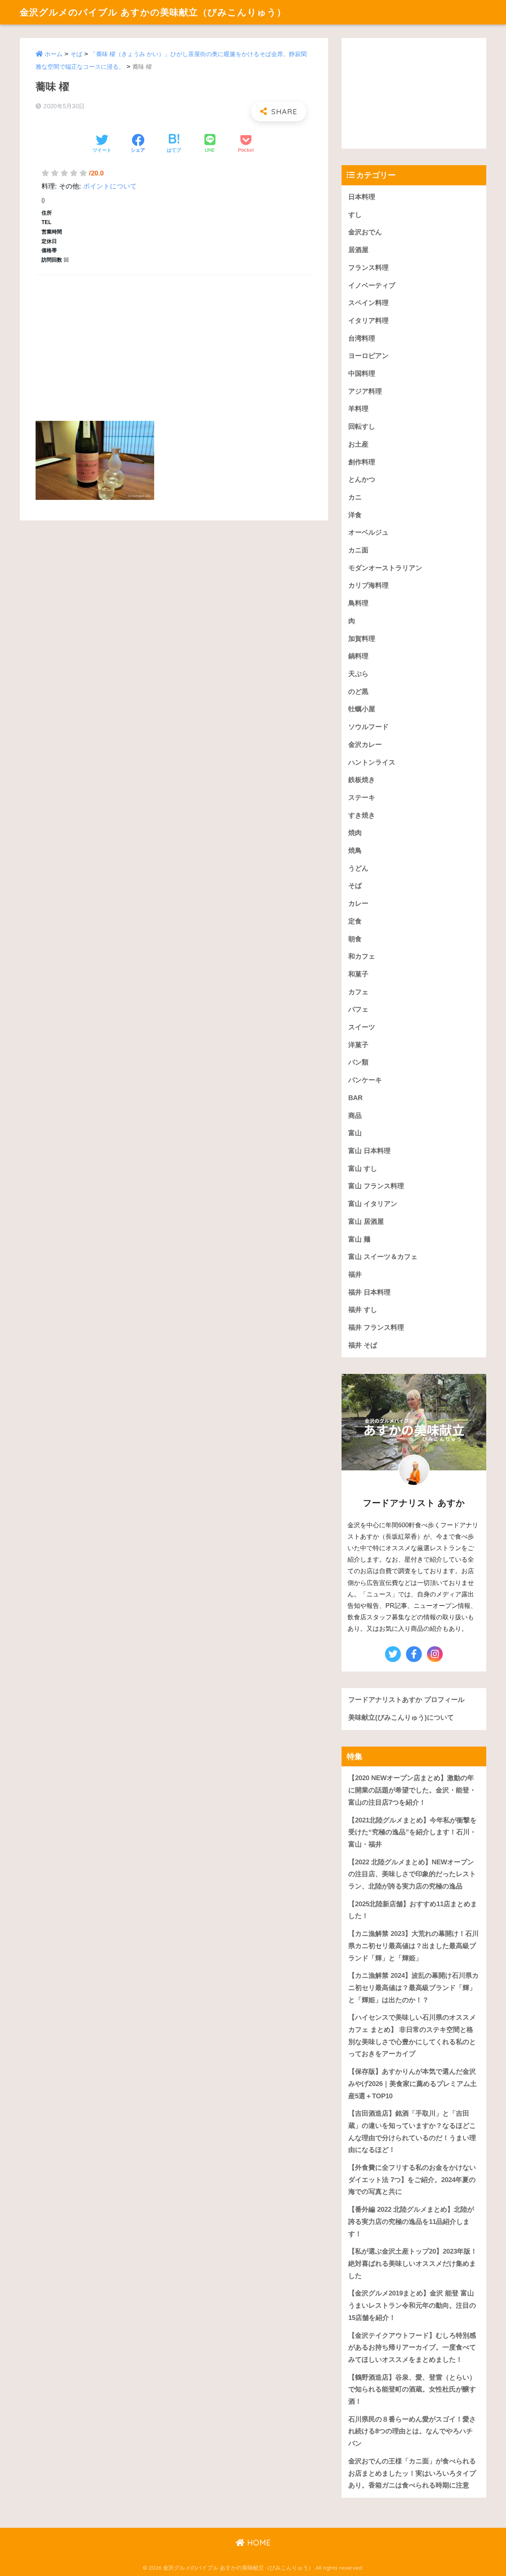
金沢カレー (365, 745)
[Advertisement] (174, 339)
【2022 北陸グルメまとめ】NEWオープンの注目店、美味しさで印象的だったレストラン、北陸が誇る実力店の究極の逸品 (412, 1874)
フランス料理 (368, 268)
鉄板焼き (362, 780)
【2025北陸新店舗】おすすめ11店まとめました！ (413, 1910)
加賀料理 (362, 639)
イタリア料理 (368, 321)
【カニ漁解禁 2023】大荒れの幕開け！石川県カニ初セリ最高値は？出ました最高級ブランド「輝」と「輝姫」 (413, 1946)
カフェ (358, 992)
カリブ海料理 (368, 585)
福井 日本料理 (369, 1292)
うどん (358, 868)
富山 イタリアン (373, 1204)
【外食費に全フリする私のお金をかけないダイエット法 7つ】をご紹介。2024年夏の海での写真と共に (412, 2180)
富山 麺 (359, 1239)
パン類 (358, 1062)
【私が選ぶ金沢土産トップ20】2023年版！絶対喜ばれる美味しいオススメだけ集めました (413, 2263)
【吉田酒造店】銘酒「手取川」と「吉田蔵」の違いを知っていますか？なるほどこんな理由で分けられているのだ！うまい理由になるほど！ (412, 2132)
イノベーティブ (372, 285)
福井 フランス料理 (376, 1328)
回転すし (362, 427)
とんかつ (362, 480)
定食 (355, 921)
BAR (355, 1098)
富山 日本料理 (369, 1151)
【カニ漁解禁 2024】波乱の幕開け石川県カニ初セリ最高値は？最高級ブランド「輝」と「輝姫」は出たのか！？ (413, 1988)
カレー (358, 904)
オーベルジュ (368, 532)
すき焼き (362, 815)
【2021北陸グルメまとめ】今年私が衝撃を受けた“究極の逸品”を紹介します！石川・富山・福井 (413, 1832)
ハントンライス (372, 762)
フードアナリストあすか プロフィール (406, 1700)
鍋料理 (358, 656)
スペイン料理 (368, 303)
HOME (258, 2543)
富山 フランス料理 (376, 1186)
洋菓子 (358, 1045)
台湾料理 (362, 338)
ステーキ (362, 798)
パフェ (358, 1009)
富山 (355, 1133)
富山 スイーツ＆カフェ (383, 1257)
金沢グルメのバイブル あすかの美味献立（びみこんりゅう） (153, 12)
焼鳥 (355, 851)
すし (355, 215)
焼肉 (355, 833)
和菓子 (358, 974)
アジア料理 (365, 391)
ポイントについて (110, 186)
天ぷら (358, 674)
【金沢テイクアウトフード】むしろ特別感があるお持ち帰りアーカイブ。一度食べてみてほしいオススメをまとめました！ (412, 2348)
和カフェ (362, 956)
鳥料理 (358, 603)
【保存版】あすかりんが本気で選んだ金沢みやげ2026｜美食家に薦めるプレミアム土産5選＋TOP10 (413, 2084)
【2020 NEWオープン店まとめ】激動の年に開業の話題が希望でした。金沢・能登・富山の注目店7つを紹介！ (412, 1790)
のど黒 (358, 692)
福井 (355, 1275)
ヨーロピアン (368, 356)
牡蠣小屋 (362, 709)
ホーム (54, 54)
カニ (355, 497)
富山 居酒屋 (366, 1222)
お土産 (358, 444)
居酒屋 (358, 250)
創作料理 (362, 462)
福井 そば (363, 1345)
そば (76, 54)
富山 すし (363, 1169)
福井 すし (363, 1310)
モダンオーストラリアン (385, 568)
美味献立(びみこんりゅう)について (401, 1718)
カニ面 (358, 550)
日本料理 (362, 197)
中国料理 (362, 374)
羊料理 (358, 409)
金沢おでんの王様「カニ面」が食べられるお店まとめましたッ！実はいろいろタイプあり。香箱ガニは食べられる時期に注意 (412, 2473)
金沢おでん (365, 232)
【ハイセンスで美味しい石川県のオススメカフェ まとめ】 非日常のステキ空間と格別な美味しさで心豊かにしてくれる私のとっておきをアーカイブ (412, 2036)
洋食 (355, 515)
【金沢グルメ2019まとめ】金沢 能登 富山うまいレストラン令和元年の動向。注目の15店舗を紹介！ (412, 2305)
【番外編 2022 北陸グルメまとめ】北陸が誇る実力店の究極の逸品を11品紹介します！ (411, 2222)
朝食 (355, 939)
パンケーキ (365, 1080)
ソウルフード (368, 727)
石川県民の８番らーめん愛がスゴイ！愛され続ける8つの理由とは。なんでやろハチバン (412, 2431)
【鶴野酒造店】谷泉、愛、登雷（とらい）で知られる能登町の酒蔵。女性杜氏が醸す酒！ (412, 2389)
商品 (355, 1116)
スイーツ (362, 1027)
